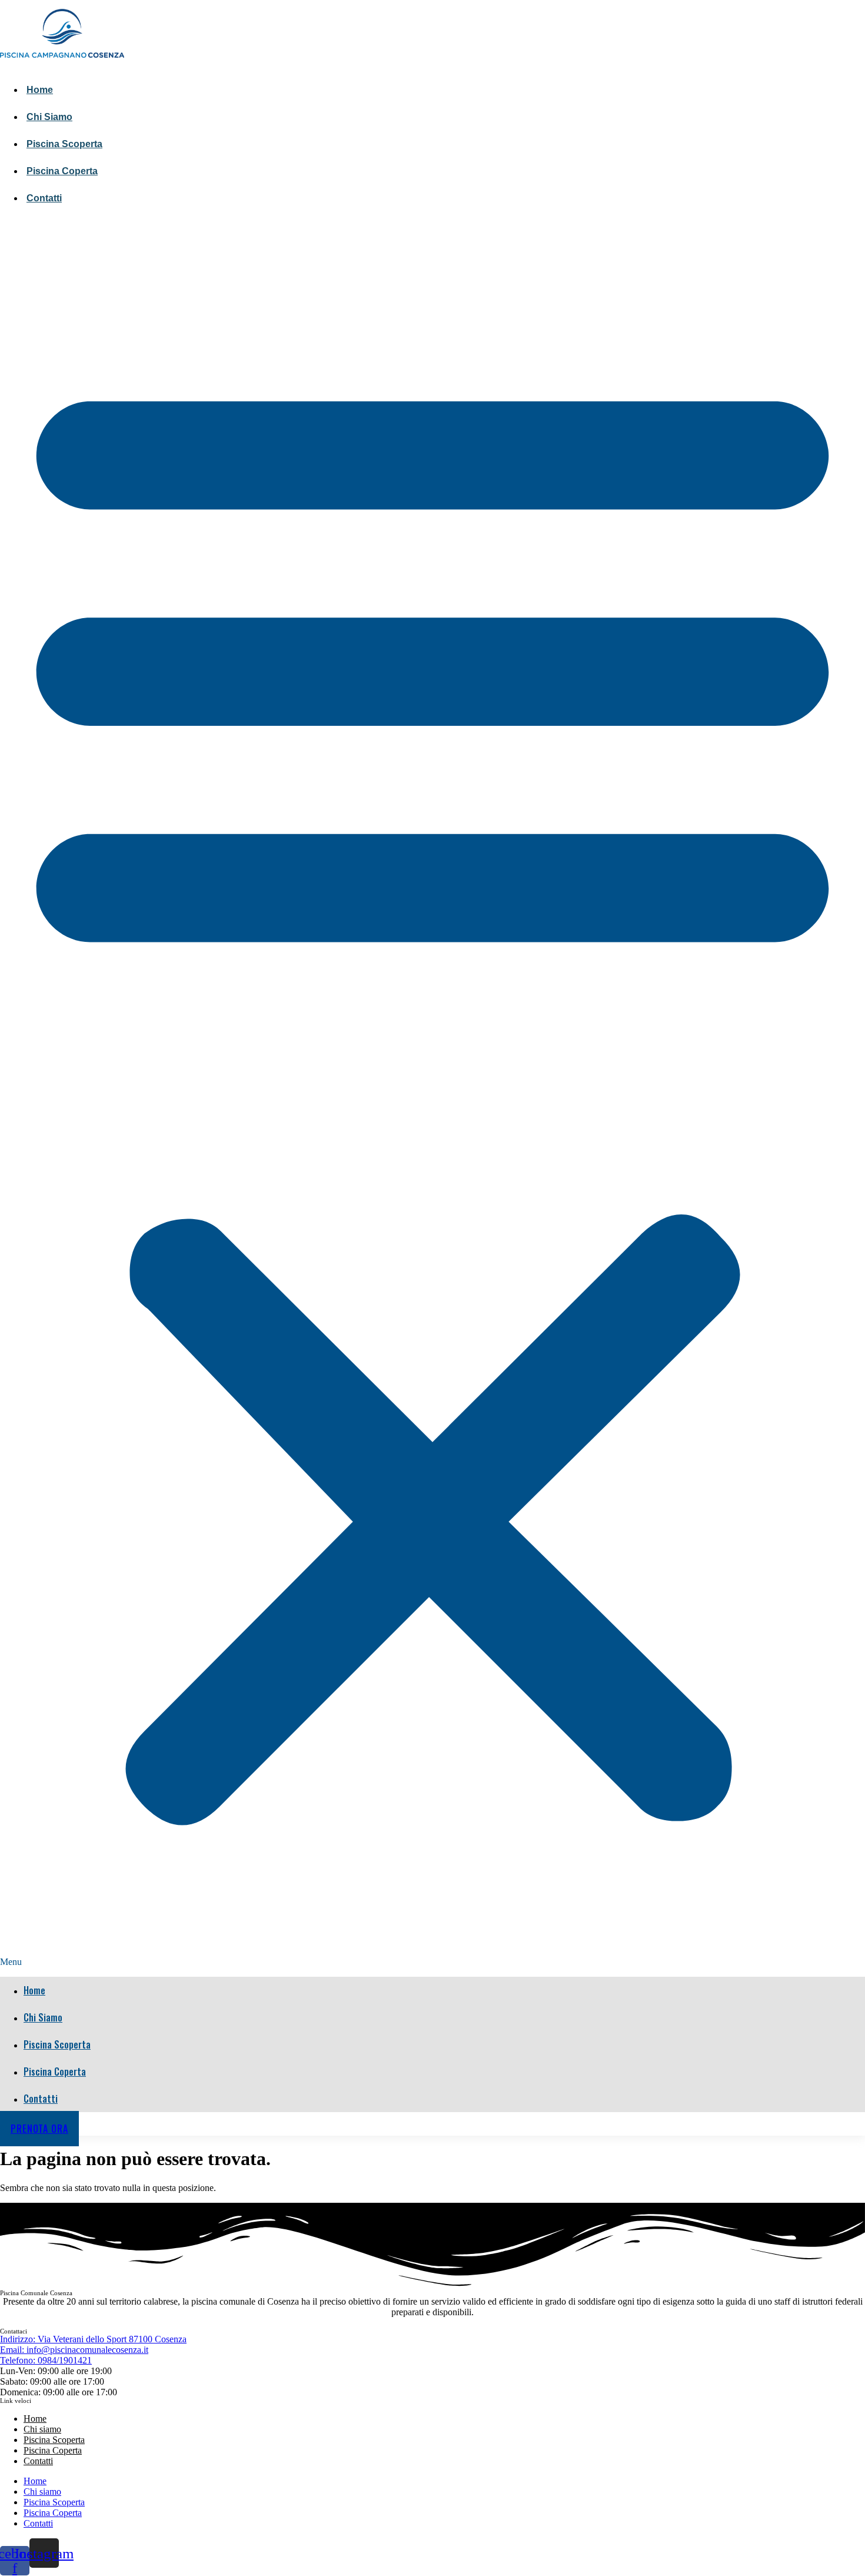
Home (40, 90)
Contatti (44, 198)
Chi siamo (49, 117)
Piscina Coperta (62, 171)
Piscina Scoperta (64, 144)
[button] (432, 1094)
